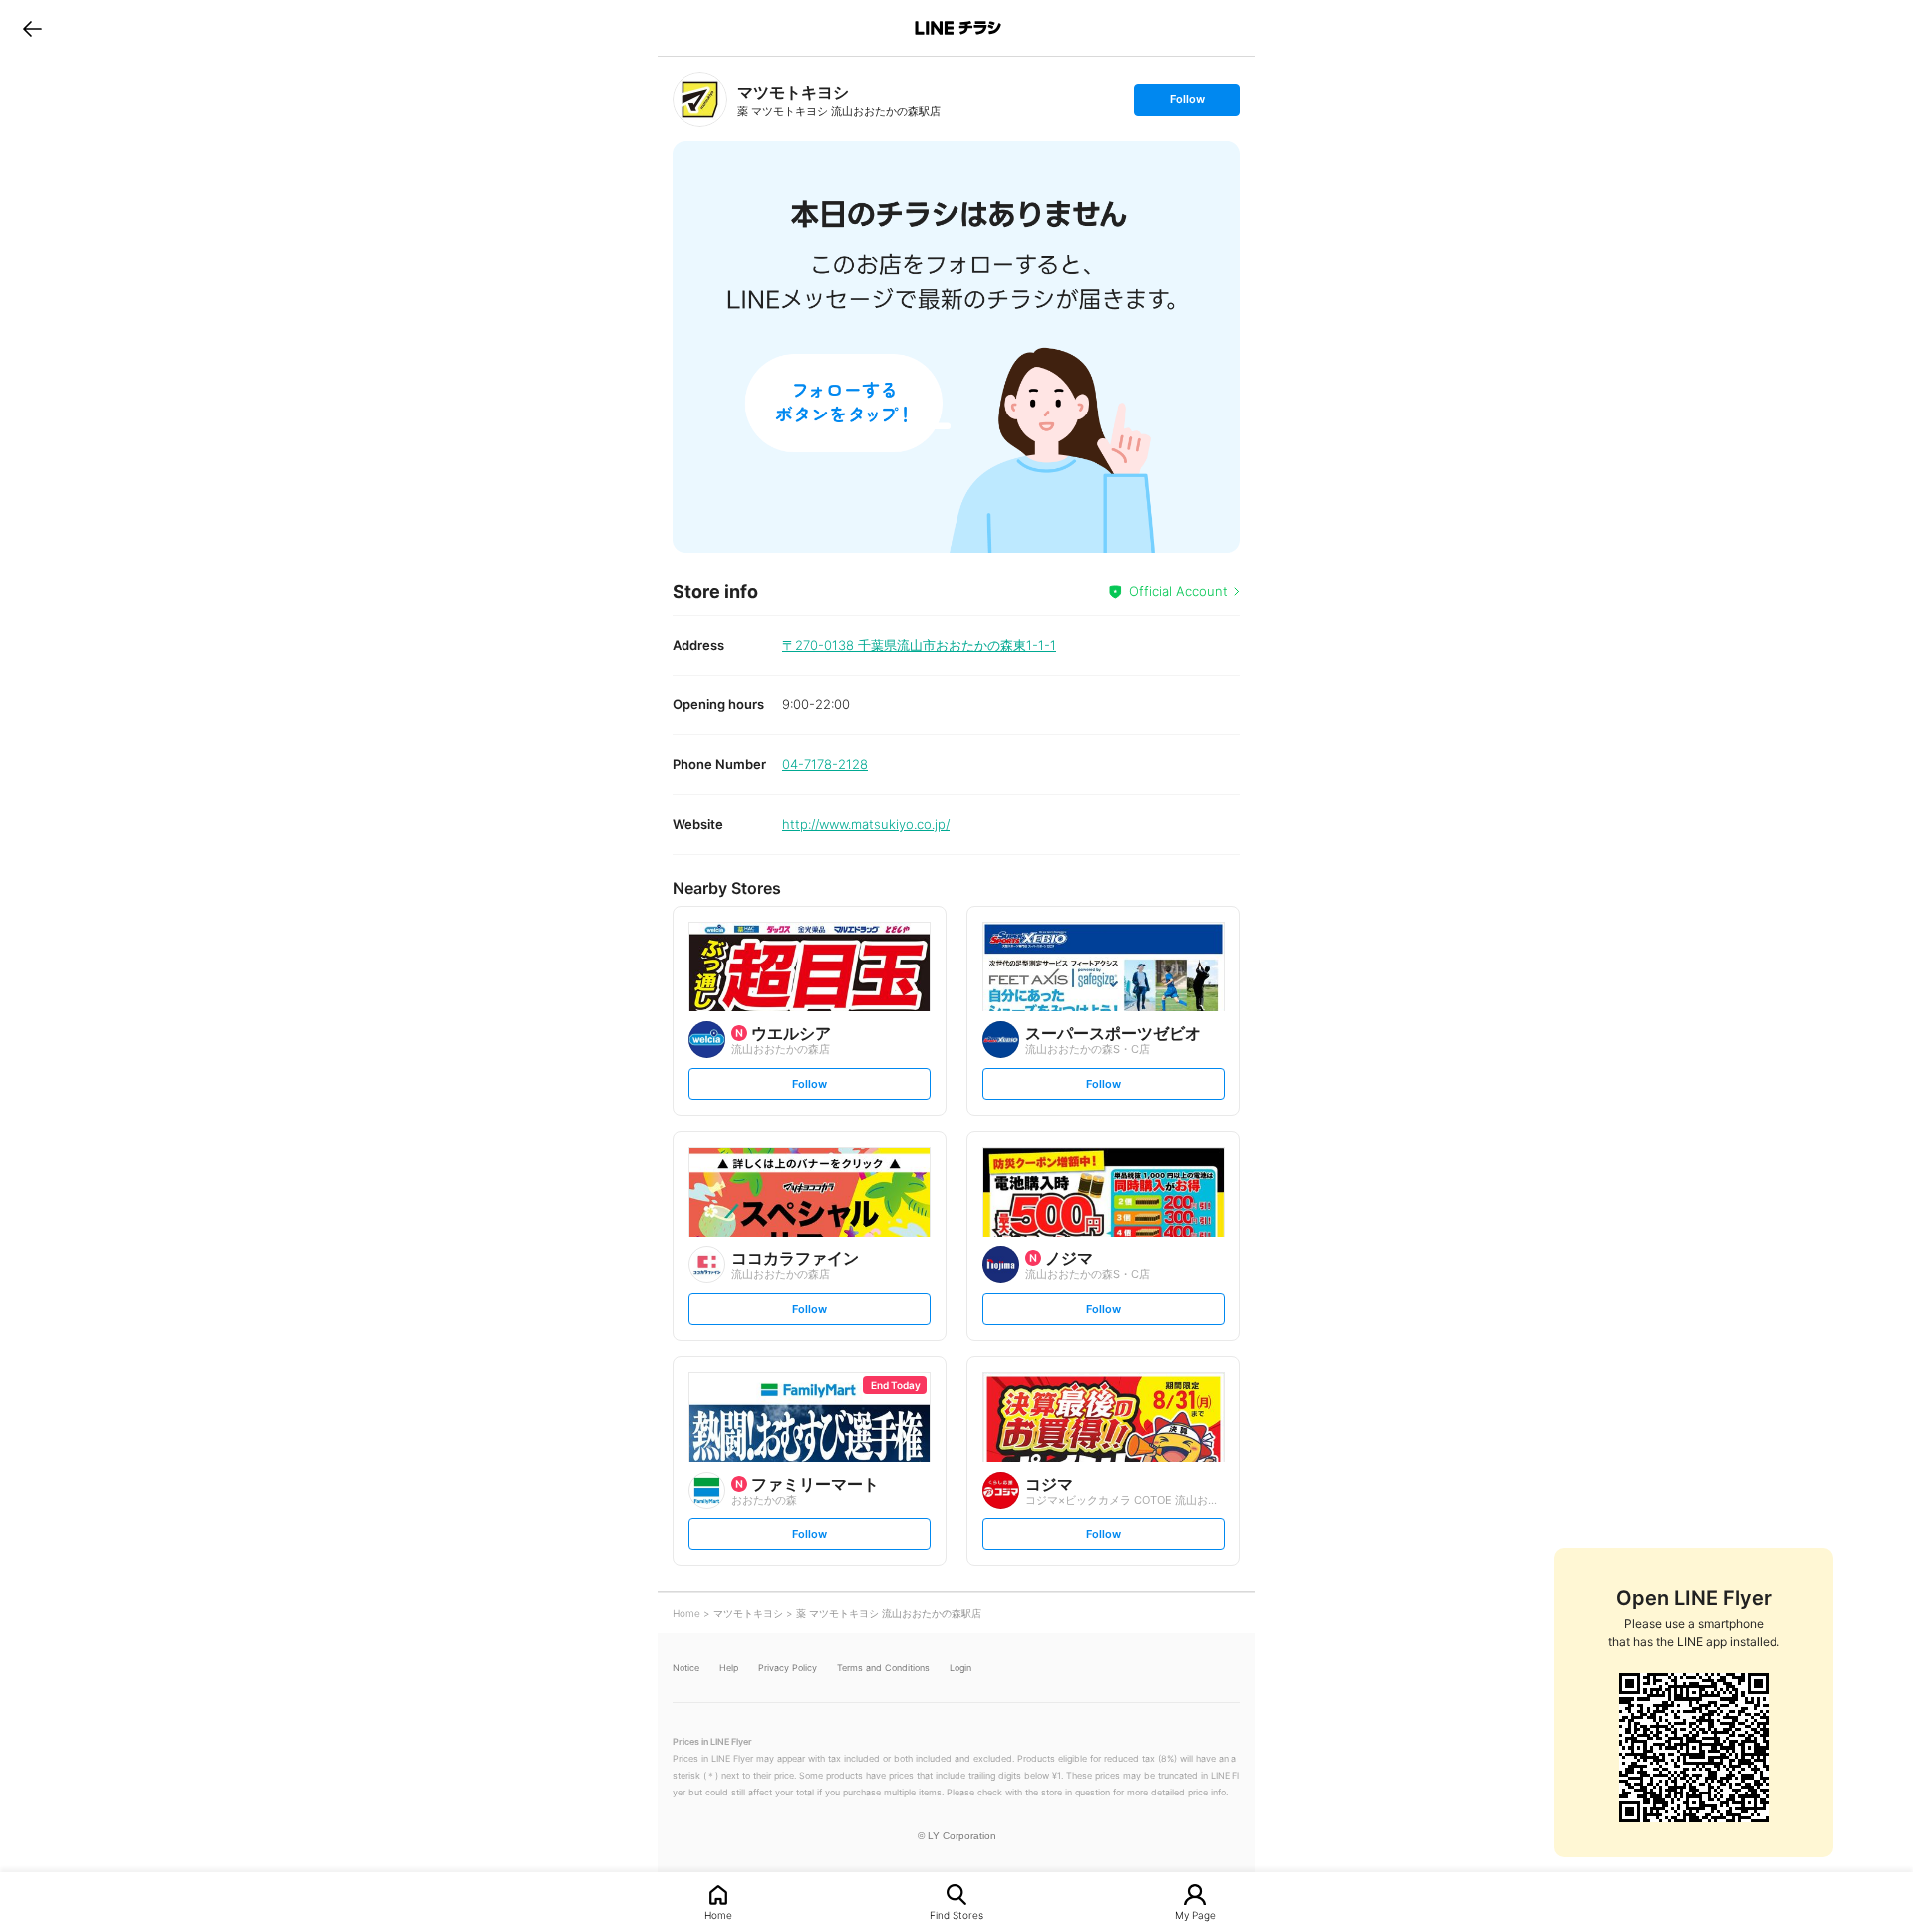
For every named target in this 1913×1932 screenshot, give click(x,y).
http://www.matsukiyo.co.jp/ (866, 824)
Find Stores (956, 1915)
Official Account (1178, 591)
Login (960, 1667)
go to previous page (32, 28)
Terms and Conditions (883, 1667)
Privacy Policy (788, 1667)
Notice (686, 1667)
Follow (1187, 103)
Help (729, 1667)
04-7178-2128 (825, 764)
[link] (700, 99)
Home (718, 1915)
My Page (1195, 1915)
